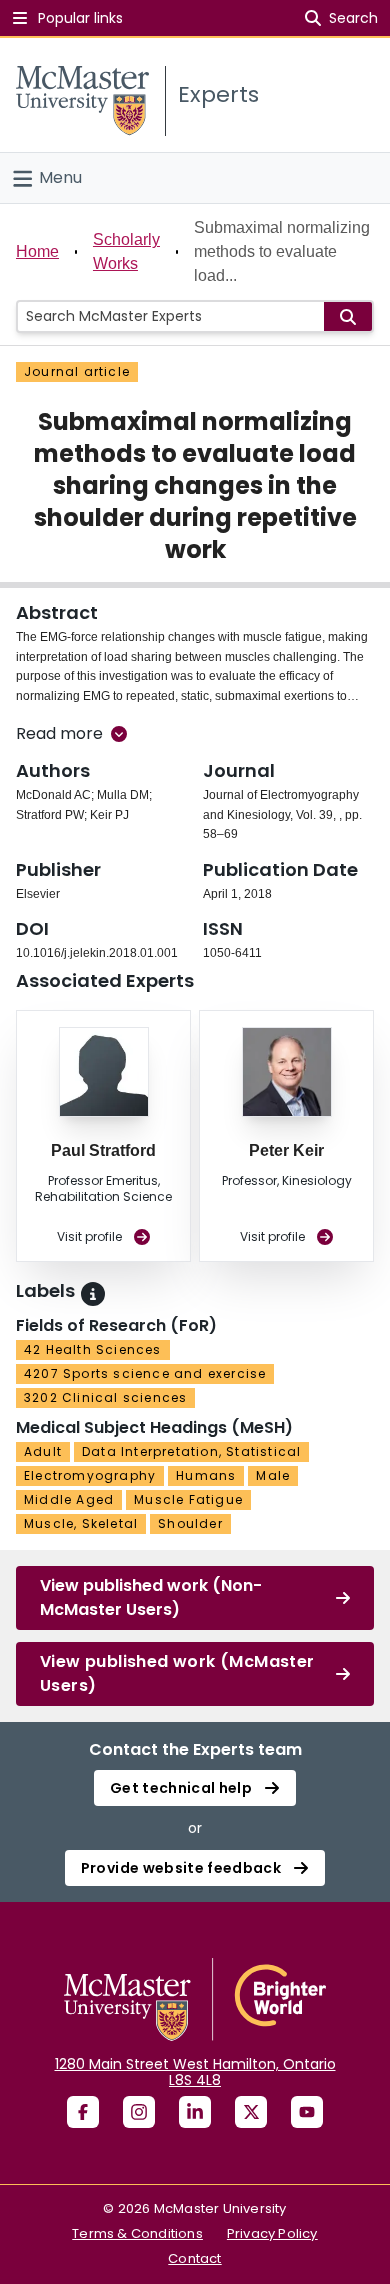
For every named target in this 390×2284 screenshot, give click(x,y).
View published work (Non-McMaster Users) (151, 1597)
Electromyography (90, 1475)
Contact (194, 2258)
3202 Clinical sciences (105, 1397)
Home (37, 251)
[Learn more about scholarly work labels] (93, 1294)
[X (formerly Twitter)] (251, 2112)
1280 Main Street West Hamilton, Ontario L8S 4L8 (195, 2072)
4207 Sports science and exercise (145, 1373)
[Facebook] (83, 2112)
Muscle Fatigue (188, 1499)
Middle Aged (69, 1499)
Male (273, 1475)
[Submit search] (348, 316)
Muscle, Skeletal (81, 1523)
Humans (206, 1475)
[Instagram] (139, 2112)
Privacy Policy (272, 2233)
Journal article (77, 371)
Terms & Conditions (137, 2233)
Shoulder (190, 1523)
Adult (43, 1451)
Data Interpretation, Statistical (191, 1451)
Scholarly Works (126, 251)
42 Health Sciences (93, 1349)
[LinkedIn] (195, 2112)
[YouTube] (307, 2112)
